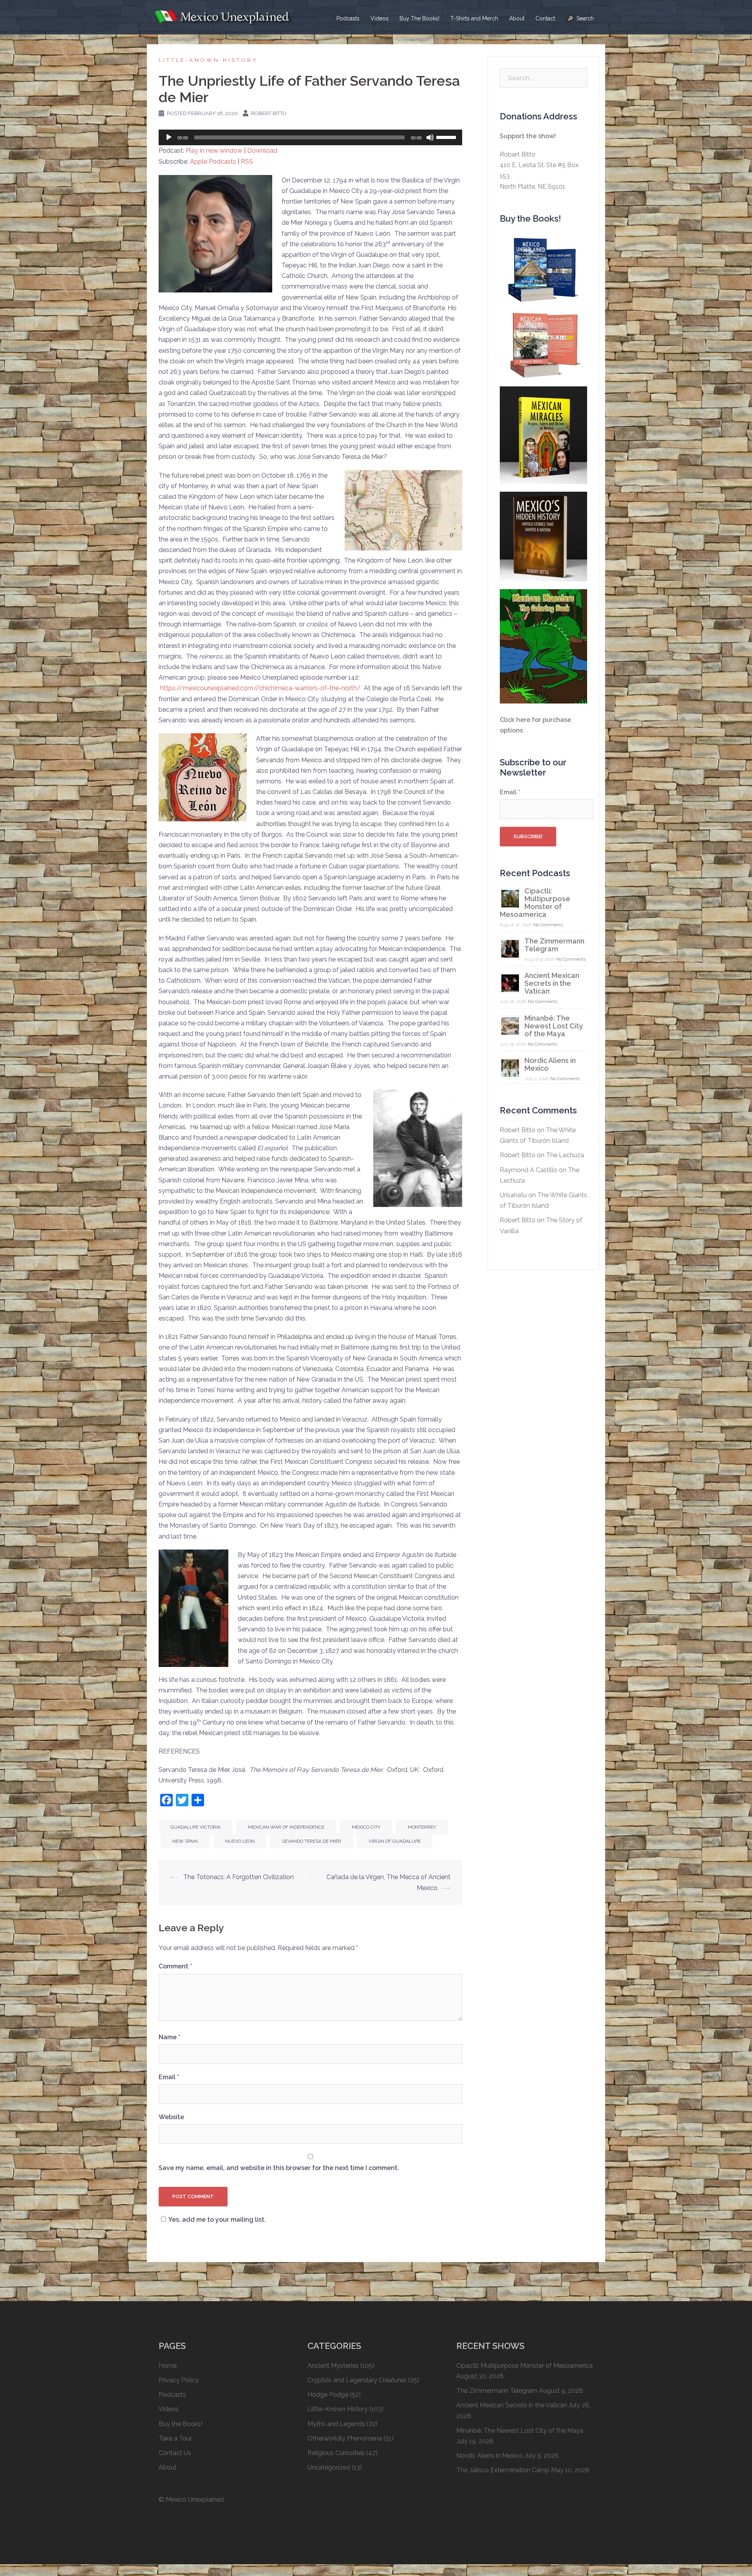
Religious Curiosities (336, 2453)
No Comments (548, 925)
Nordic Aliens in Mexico (550, 1064)
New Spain (185, 1841)
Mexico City (366, 1827)
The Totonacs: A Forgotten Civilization (239, 1877)
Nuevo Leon (240, 1841)
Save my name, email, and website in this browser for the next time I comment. (279, 2168)
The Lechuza (565, 1155)
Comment (175, 1966)
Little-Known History (208, 60)
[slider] (447, 137)
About (517, 18)
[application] (310, 137)
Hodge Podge (328, 2395)
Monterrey (422, 1827)
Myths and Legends (336, 2424)
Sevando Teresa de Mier (312, 1841)
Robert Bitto (269, 113)
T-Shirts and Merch (474, 18)
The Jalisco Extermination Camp (503, 2470)
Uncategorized (329, 2467)
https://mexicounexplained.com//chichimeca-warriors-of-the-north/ (260, 688)
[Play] (169, 137)
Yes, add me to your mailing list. (217, 2220)
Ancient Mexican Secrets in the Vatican (552, 983)
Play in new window (214, 151)
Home (168, 2366)
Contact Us (175, 2453)
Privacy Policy (179, 2380)
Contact (545, 18)
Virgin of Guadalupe (395, 1841)
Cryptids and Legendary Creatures (357, 2380)
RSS (247, 161)
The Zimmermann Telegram (554, 945)
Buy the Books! (181, 2424)
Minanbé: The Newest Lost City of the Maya (554, 1026)
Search (585, 18)
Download (262, 151)
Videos (380, 18)
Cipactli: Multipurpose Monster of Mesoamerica (535, 903)
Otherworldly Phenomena (345, 2438)
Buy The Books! (419, 18)
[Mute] (430, 137)
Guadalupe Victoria (195, 1827)
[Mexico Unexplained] (223, 17)
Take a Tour (175, 2438)
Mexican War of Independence (286, 1827)
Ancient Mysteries (333, 2366)
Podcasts (348, 18)
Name (169, 2037)
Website (171, 2117)
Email (169, 2077)
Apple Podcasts (213, 161)
